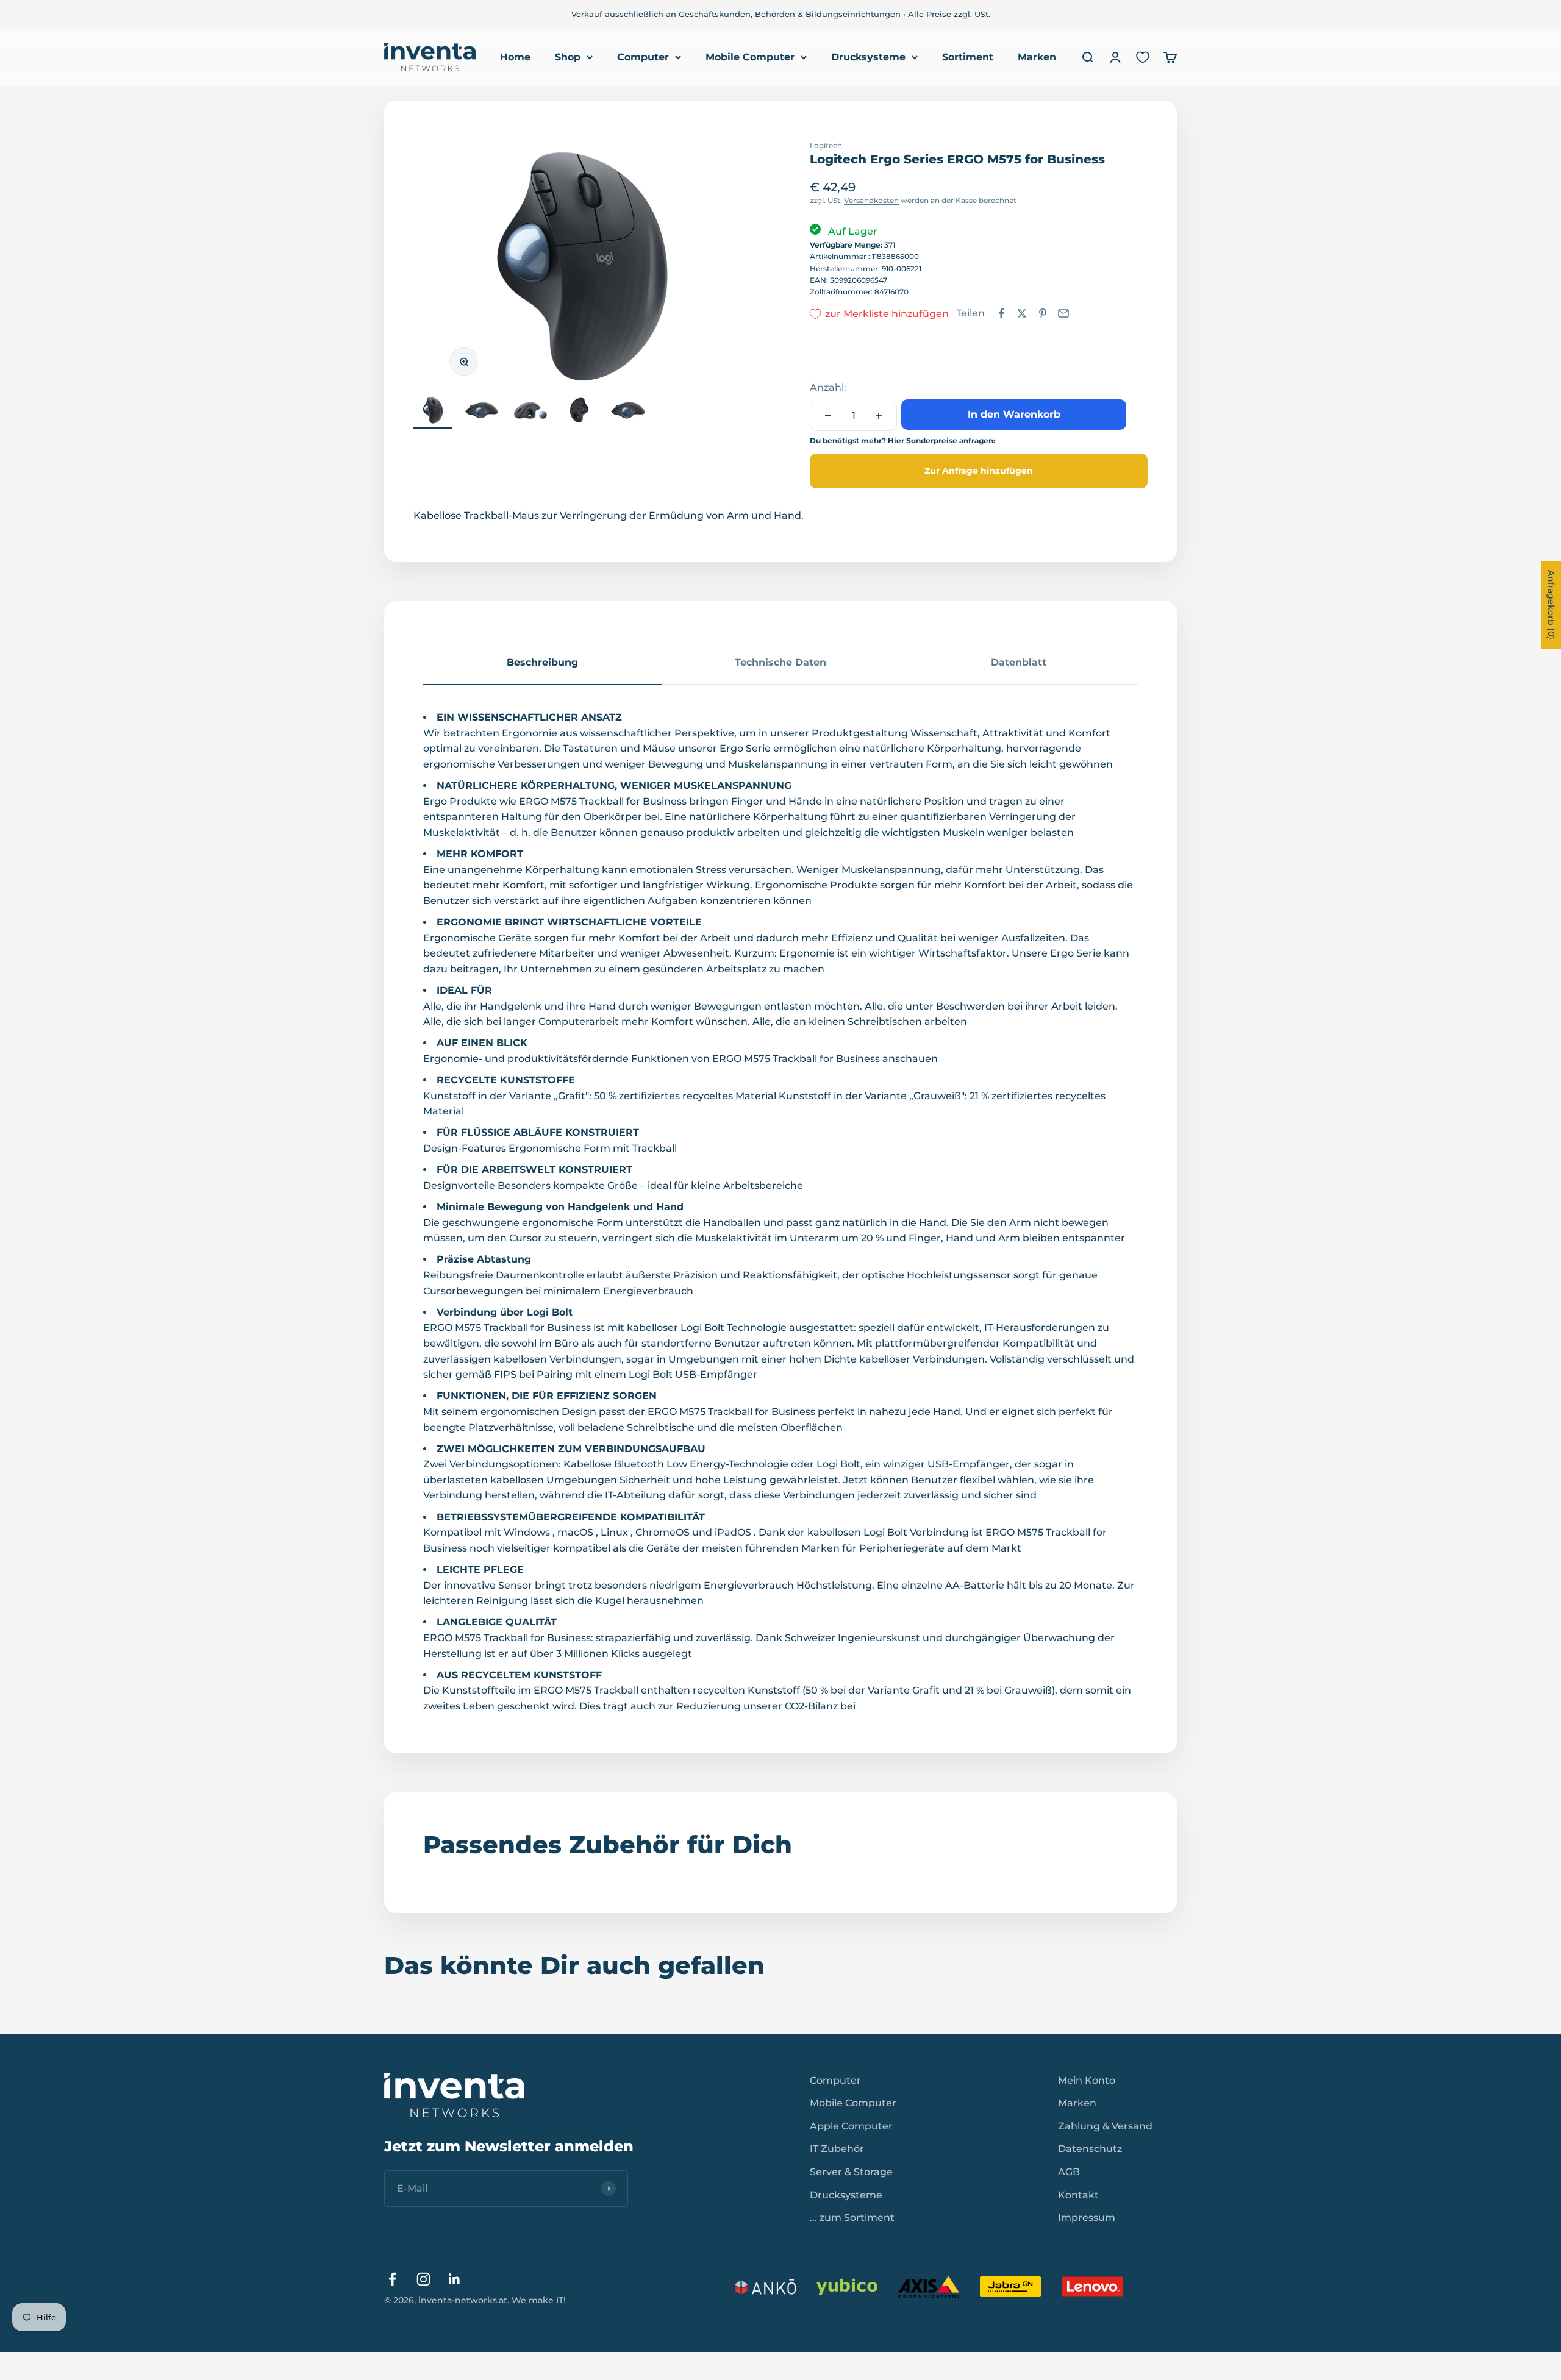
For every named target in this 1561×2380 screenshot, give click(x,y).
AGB (1069, 2172)
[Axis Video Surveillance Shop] (929, 2287)
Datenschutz (1090, 2149)
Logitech (826, 145)
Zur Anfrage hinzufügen (979, 471)
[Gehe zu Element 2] (482, 412)
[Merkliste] (1143, 57)
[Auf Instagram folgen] (423, 2279)
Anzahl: (828, 387)
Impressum (1087, 2218)
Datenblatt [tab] (1019, 662)
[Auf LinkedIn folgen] (455, 2279)
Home (515, 57)
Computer (643, 57)
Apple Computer (851, 2126)
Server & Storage (851, 2172)
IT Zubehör (837, 2149)
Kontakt (1078, 2195)
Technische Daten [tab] (780, 662)
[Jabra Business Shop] (1010, 2287)
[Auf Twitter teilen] (1022, 313)
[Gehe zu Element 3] (530, 412)
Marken (1037, 57)
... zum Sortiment (852, 2218)
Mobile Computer (750, 57)
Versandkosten (871, 200)
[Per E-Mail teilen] (1063, 313)
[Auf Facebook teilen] (1001, 313)
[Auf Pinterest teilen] (1043, 313)
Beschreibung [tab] (542, 662)
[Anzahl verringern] (828, 416)
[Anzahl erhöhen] (879, 416)
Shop (568, 57)
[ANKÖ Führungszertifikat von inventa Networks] (765, 2287)
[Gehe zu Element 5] (628, 412)
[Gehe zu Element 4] (579, 412)
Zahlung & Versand (1105, 2126)
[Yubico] (847, 2287)
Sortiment (968, 57)
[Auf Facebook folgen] (392, 2279)
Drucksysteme (868, 57)
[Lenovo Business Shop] (1092, 2287)
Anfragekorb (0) (1551, 605)
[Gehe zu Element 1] (433, 412)
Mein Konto (1087, 2080)
